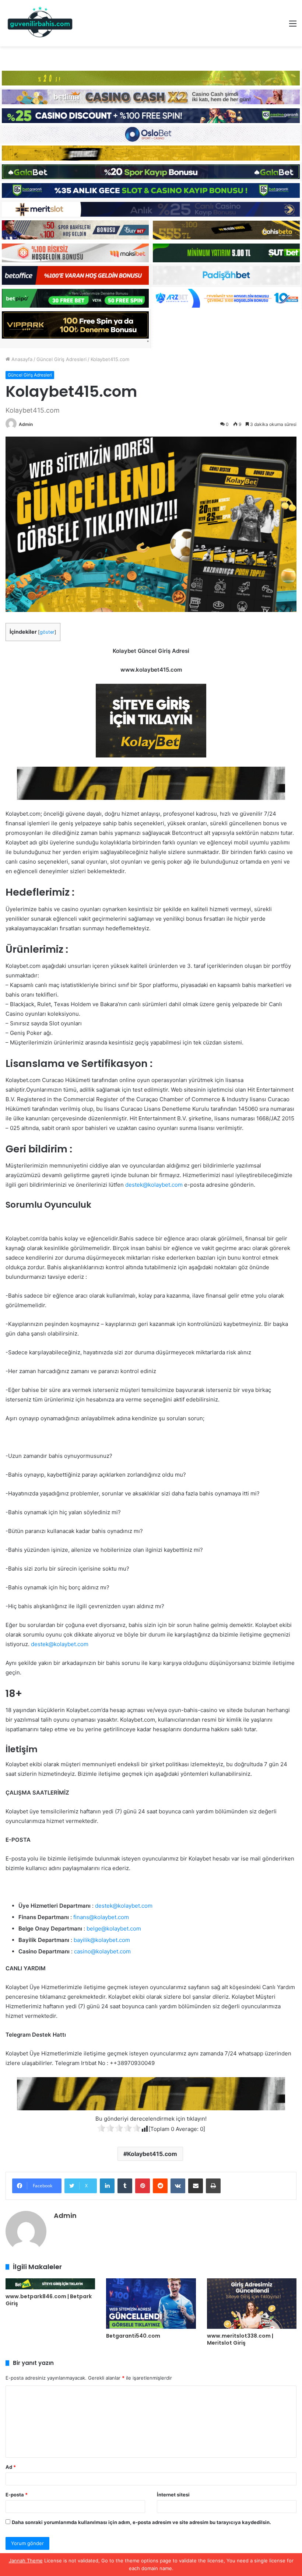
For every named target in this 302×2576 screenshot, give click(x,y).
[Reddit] (160, 2186)
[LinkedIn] (107, 2186)
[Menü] (293, 26)
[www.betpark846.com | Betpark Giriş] (50, 2284)
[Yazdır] (213, 2186)
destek (134, 1185)
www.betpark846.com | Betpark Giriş (49, 2300)
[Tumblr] (125, 2186)
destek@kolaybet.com (60, 1644)
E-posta (17, 2495)
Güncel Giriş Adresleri (62, 359)
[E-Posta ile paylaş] (196, 2186)
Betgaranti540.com (133, 2336)
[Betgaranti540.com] (151, 2304)
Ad (11, 2467)
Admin (26, 424)
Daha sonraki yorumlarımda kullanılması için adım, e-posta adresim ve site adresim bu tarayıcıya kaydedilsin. (141, 2522)
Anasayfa (21, 359)
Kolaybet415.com (152, 2154)
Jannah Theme (26, 2561)
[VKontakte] (178, 2186)
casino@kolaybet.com (102, 1951)
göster (47, 632)
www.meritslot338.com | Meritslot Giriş (240, 2339)
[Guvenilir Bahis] (41, 23)
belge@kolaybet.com (114, 1928)
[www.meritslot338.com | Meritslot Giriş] (252, 2304)
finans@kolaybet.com (101, 1917)
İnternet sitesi (173, 2495)
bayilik (82, 1940)
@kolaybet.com (163, 1185)
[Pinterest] (143, 2186)
